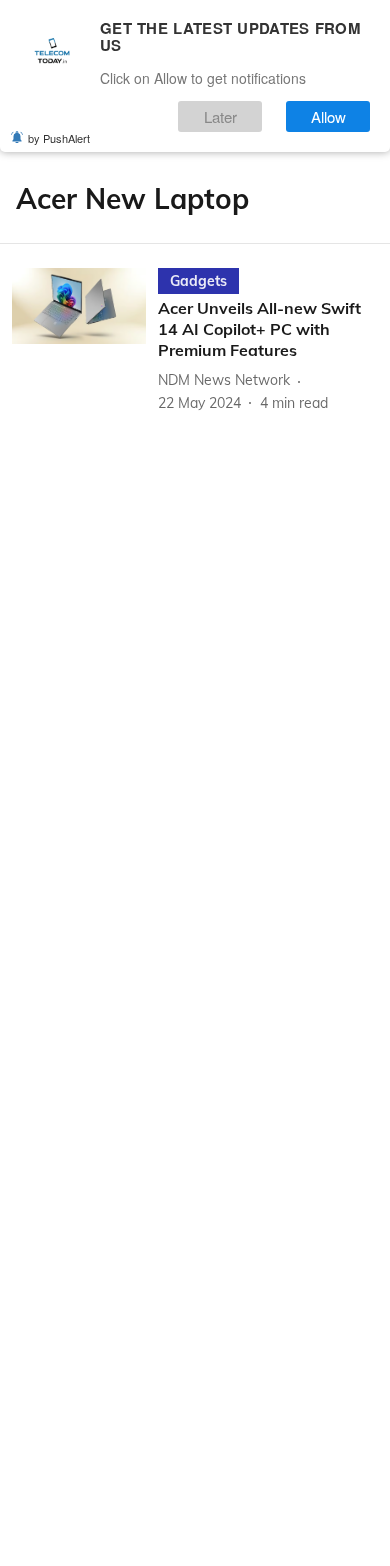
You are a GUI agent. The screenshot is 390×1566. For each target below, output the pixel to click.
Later (220, 116)
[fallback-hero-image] (85, 340)
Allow (328, 116)
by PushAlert (59, 138)
